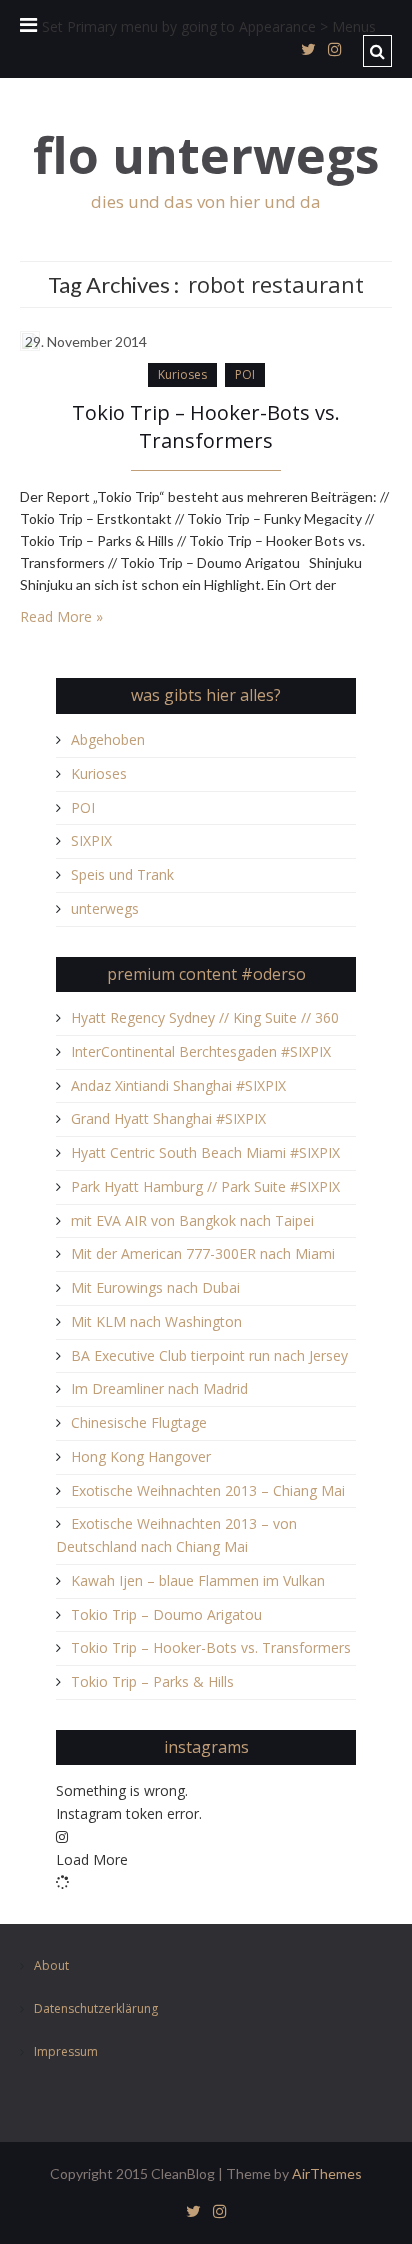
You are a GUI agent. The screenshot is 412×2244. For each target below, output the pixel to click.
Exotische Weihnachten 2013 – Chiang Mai (208, 1490)
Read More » (61, 616)
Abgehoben (108, 739)
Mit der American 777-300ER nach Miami (203, 1253)
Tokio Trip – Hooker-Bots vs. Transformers (206, 426)
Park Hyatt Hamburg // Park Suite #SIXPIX (205, 1186)
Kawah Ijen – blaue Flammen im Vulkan (198, 1580)
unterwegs (105, 908)
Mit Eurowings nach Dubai (155, 1287)
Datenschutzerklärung (96, 2009)
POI (245, 374)
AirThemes (327, 2173)
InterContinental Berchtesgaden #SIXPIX (201, 1051)
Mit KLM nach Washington (156, 1321)
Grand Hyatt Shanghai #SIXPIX (168, 1118)
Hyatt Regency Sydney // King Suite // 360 (205, 1017)
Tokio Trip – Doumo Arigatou (166, 1614)
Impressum (66, 2052)
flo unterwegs (206, 155)
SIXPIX (91, 840)
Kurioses (182, 374)
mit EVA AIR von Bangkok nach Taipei (192, 1220)
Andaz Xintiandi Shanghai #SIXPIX (178, 1085)
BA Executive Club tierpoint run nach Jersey (209, 1355)
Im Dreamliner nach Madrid (159, 1388)
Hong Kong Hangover (141, 1456)
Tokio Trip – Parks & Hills (152, 1681)
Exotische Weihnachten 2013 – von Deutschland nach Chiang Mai (176, 1535)
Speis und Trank (122, 874)
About (51, 1966)
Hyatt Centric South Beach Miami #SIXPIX (205, 1152)
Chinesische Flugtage (139, 1422)
